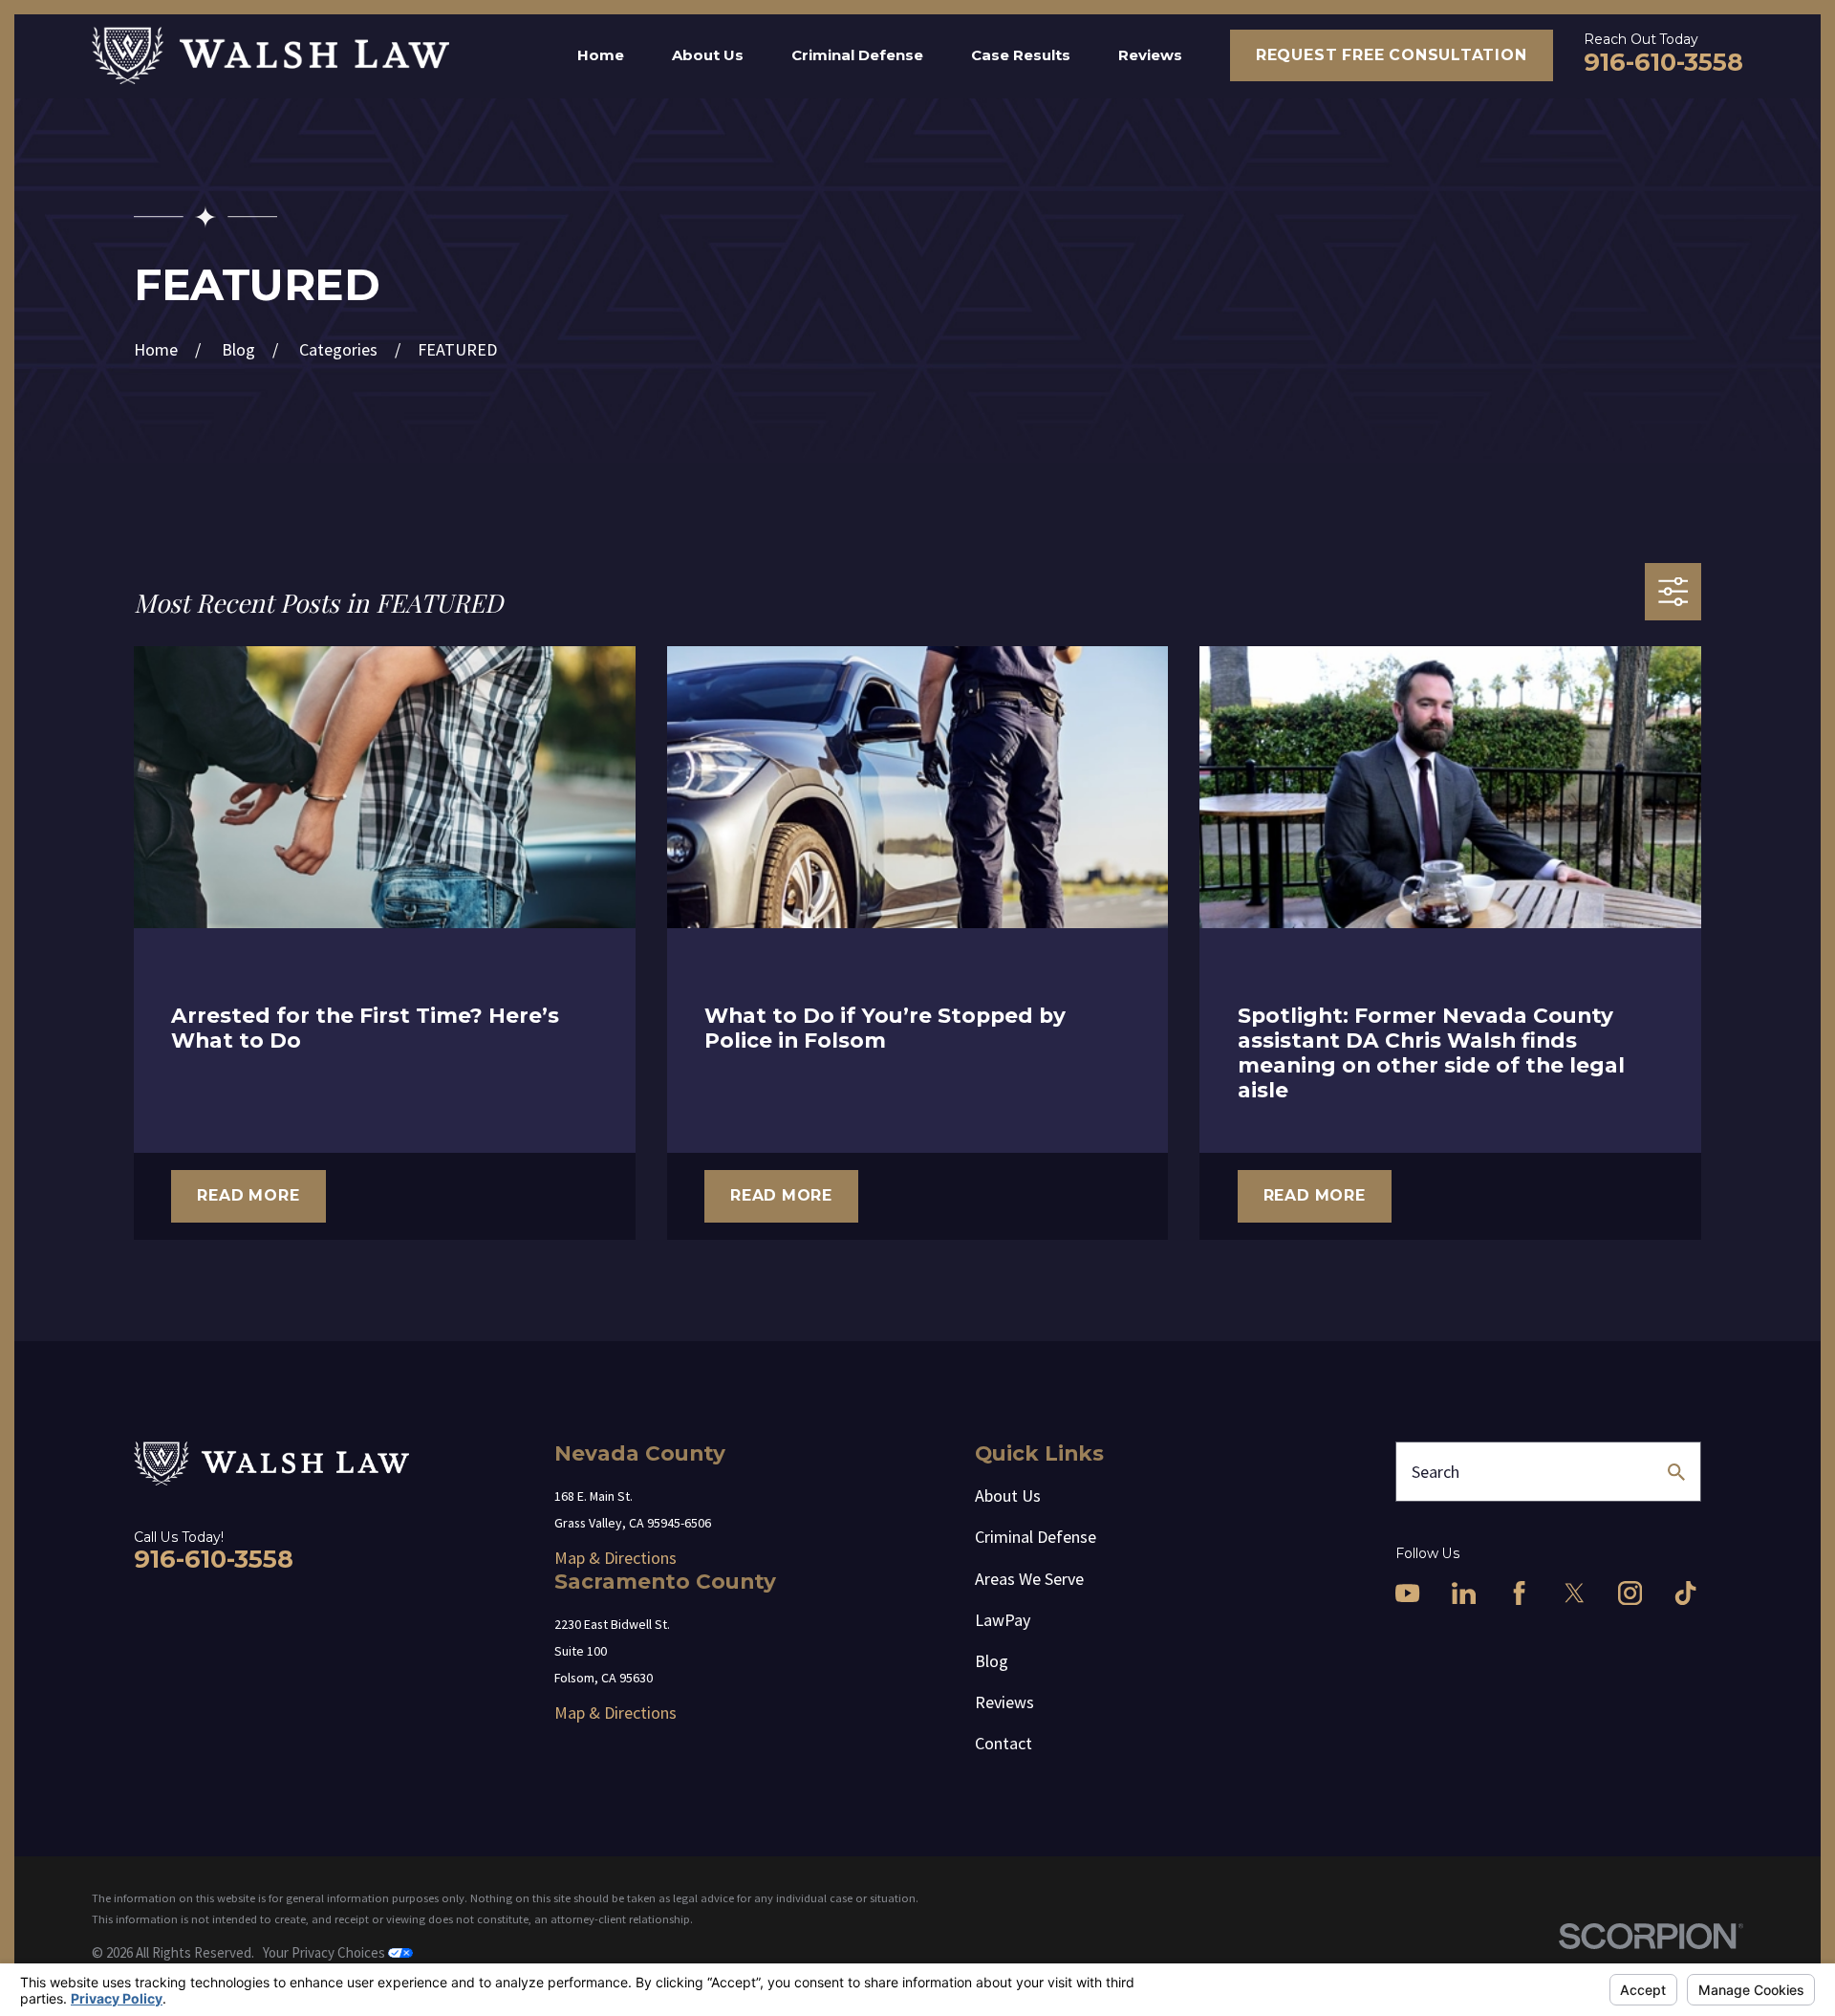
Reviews (1004, 1702)
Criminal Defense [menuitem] (857, 55)
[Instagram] (1630, 1593)
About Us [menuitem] (708, 55)
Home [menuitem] (601, 55)
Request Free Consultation (1392, 55)
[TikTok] (1685, 1593)
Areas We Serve (1029, 1579)
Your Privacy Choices (325, 1952)
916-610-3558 (1663, 62)
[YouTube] (1407, 1593)
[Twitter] (1575, 1593)
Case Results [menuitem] (1021, 55)
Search (1436, 1472)
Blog (992, 1661)
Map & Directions (615, 1558)
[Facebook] (1519, 1593)
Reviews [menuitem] (1150, 55)
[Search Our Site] (1676, 1472)
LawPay (1003, 1620)
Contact (1004, 1743)
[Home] (270, 55)
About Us (1008, 1496)
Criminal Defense (1036, 1537)
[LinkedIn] (1464, 1593)
